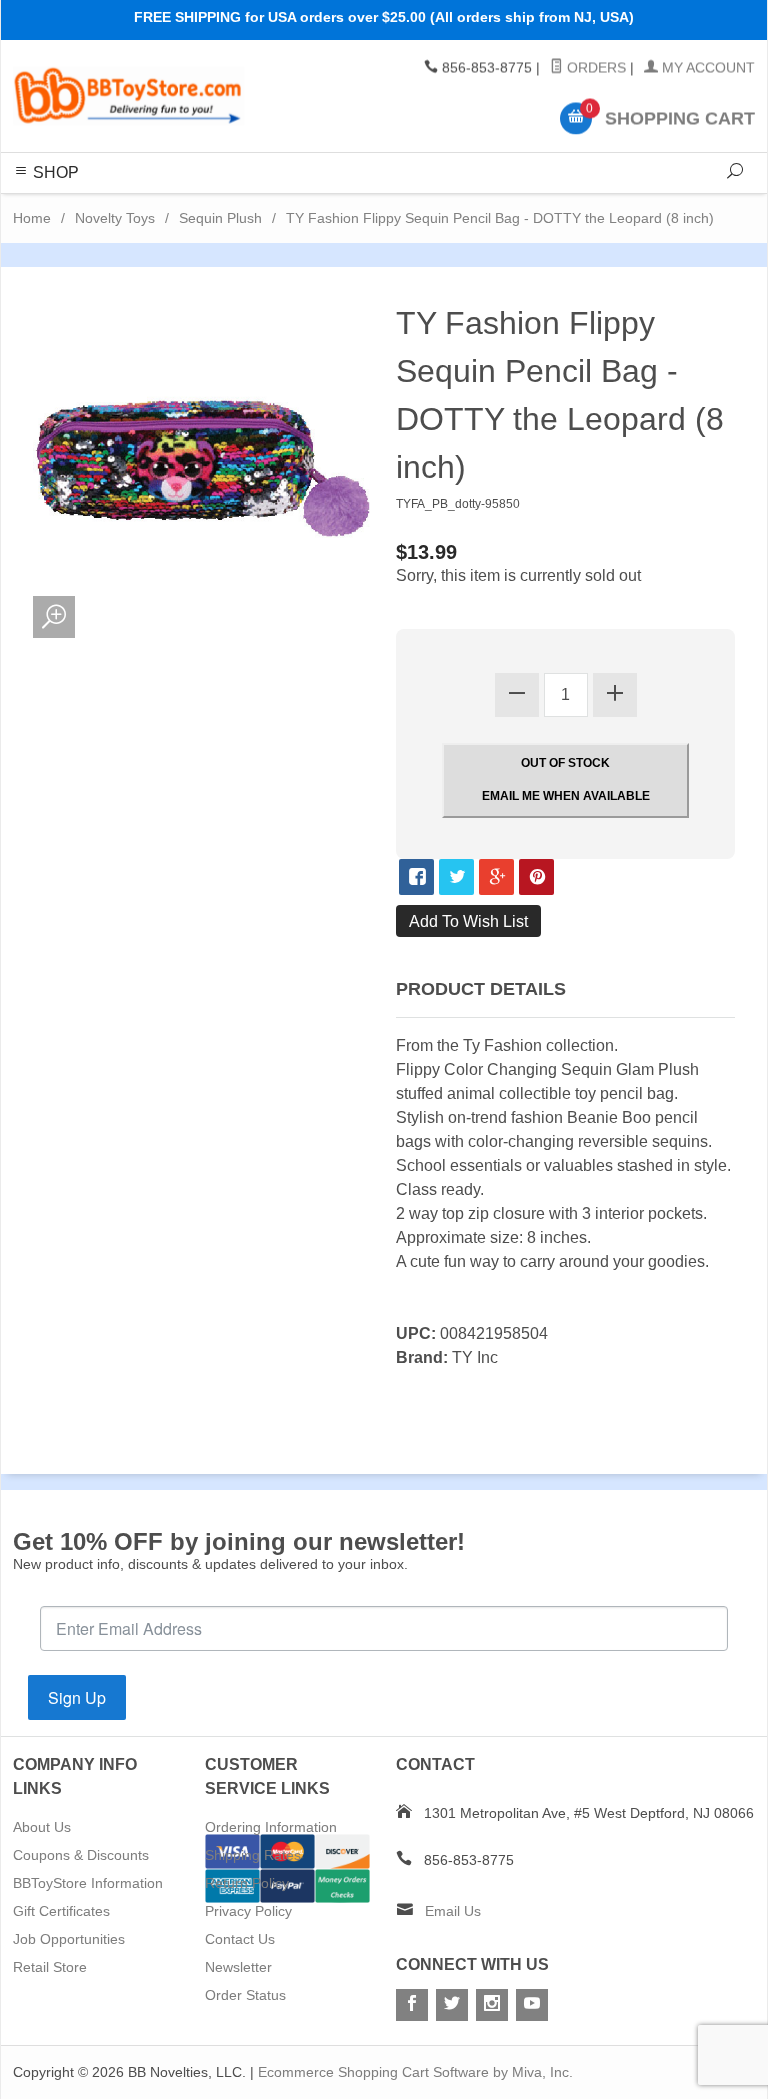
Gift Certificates (61, 1911)
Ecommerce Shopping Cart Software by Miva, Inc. (415, 2072)
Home (32, 218)
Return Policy (247, 1883)
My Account (706, 68)
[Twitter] (452, 2005)
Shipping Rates (253, 1855)
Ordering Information (271, 1827)
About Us (42, 1827)
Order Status (245, 1995)
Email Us (453, 1911)
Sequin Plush (220, 218)
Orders (594, 68)
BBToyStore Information (88, 1883)
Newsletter (238, 1967)
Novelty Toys (115, 218)
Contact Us (240, 1939)
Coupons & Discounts (81, 1855)
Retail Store (50, 1967)
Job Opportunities (69, 1939)
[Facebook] (412, 2005)
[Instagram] (492, 2005)
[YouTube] (532, 2005)
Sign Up (77, 1697)
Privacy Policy (248, 1911)
